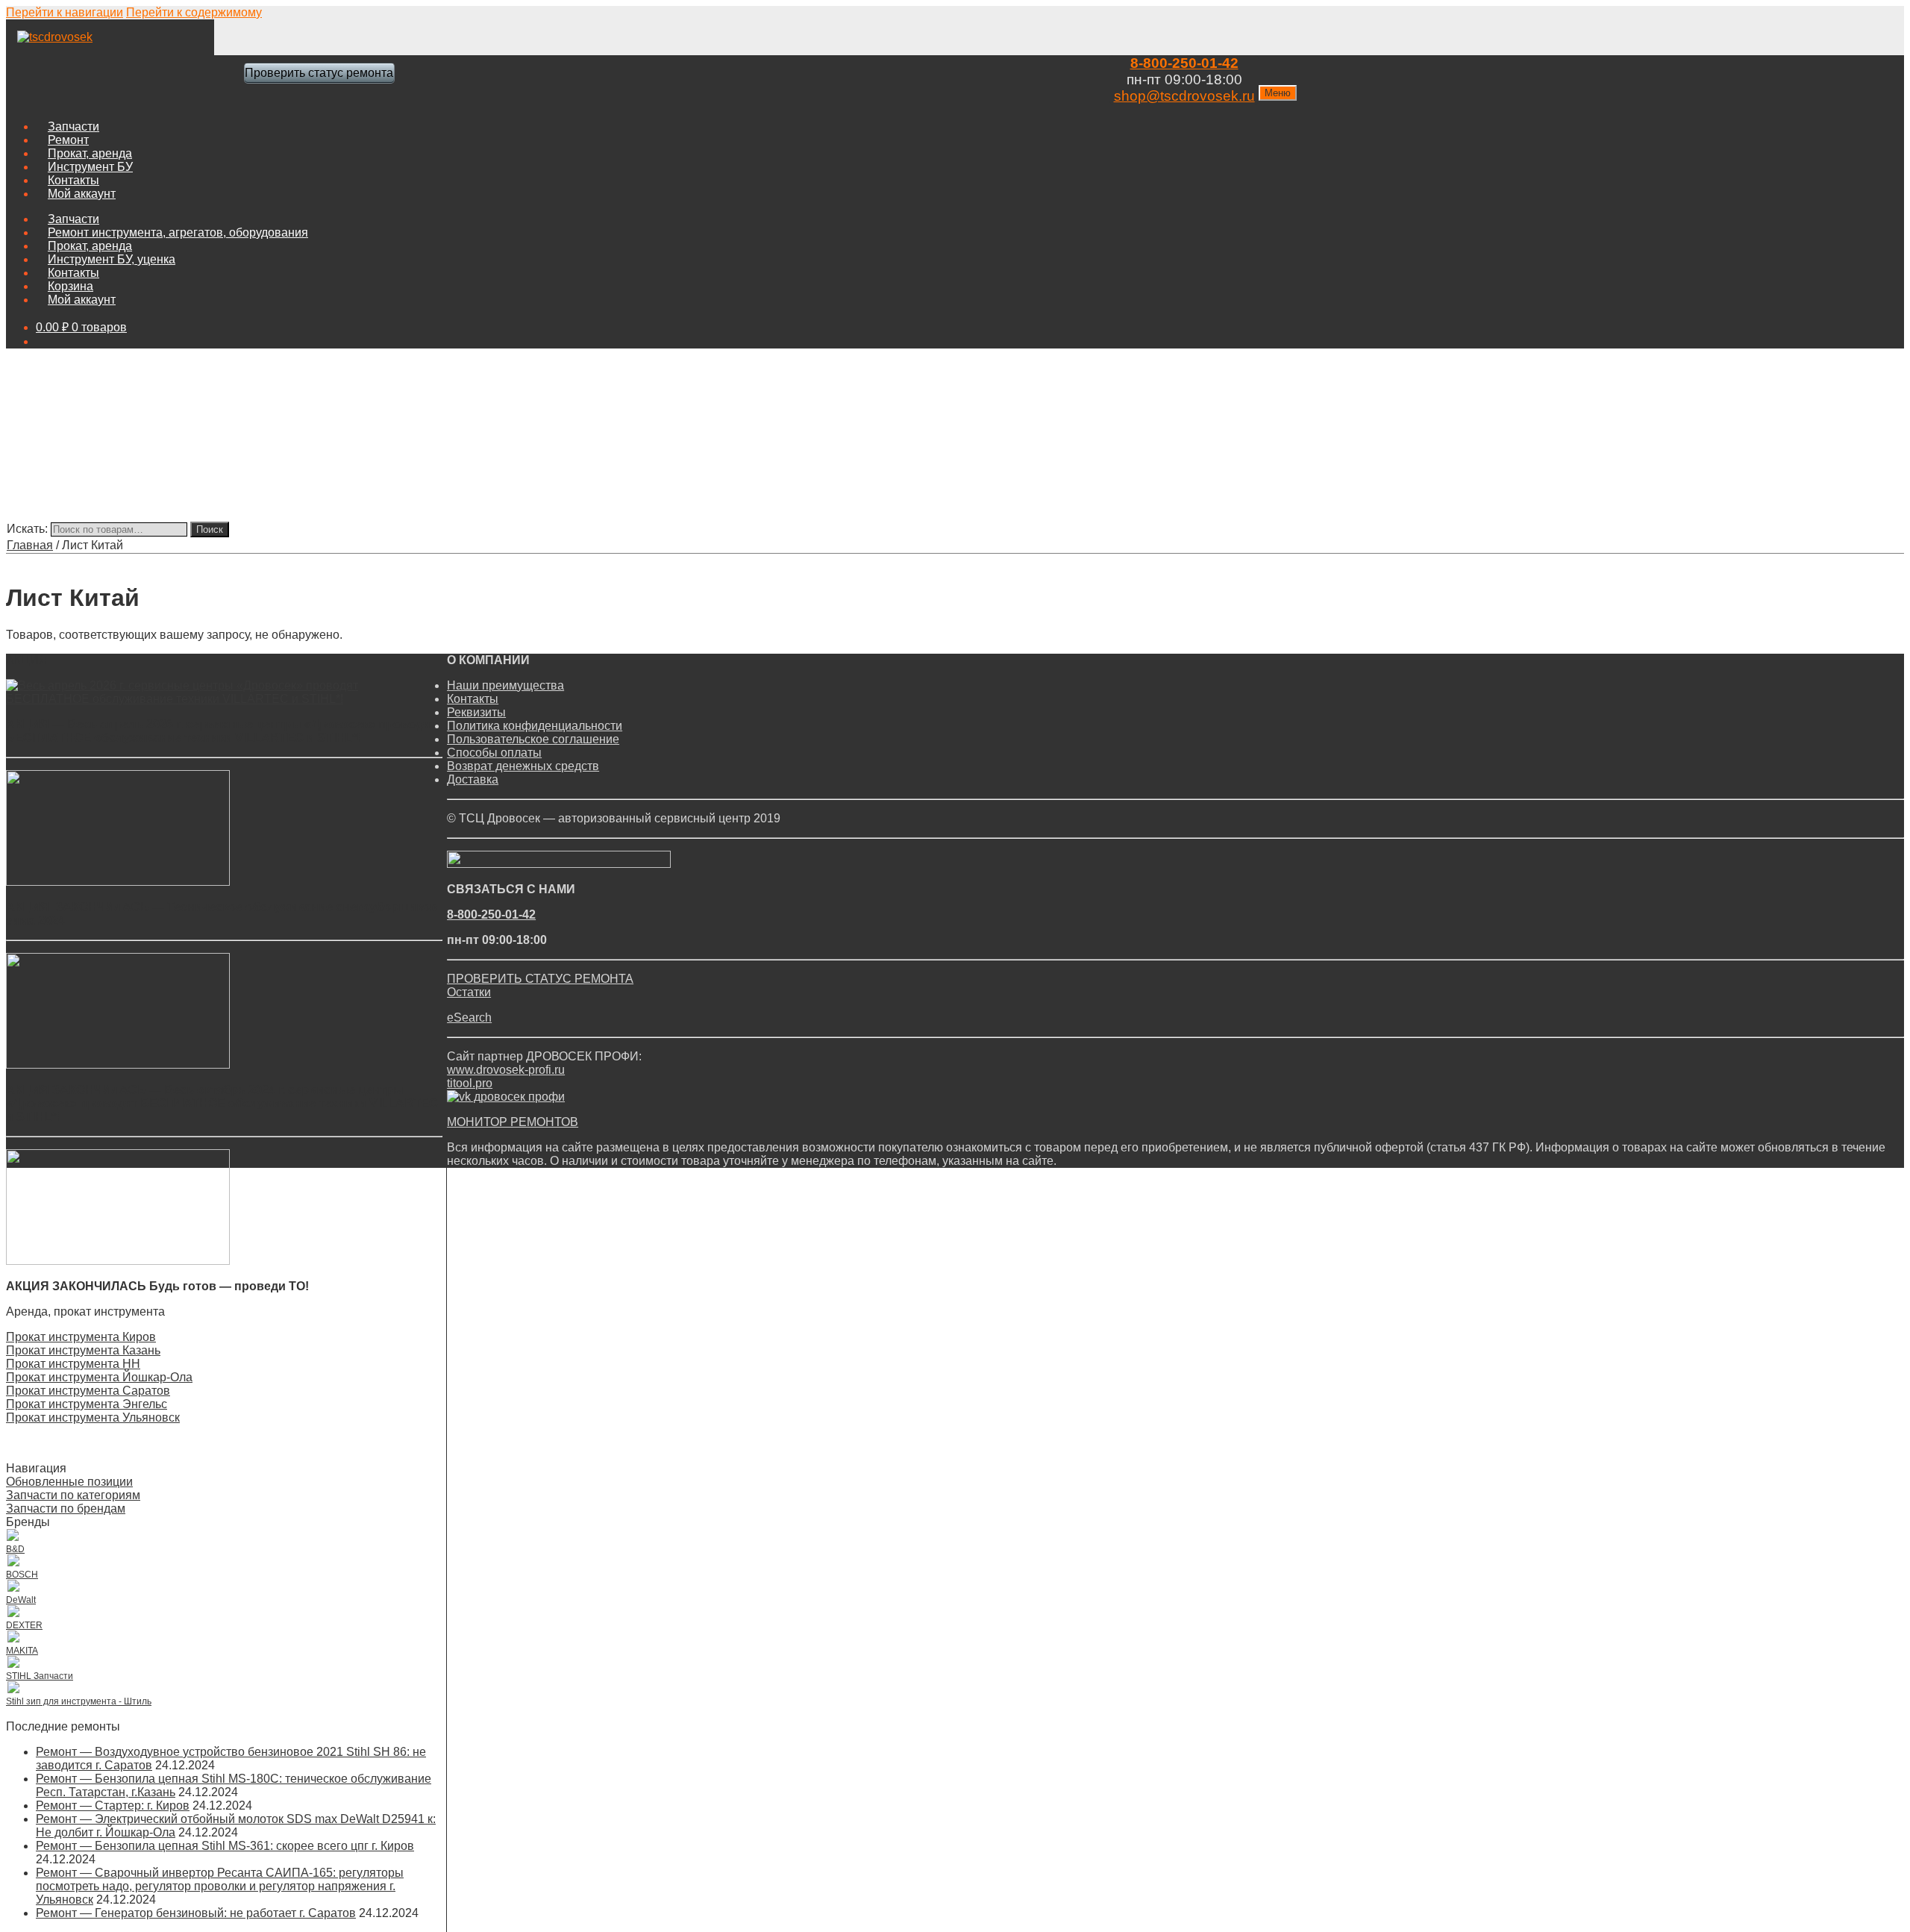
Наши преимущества (505, 685)
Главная (30, 545)
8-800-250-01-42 (1184, 63)
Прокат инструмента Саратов (88, 1391)
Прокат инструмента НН (73, 1364)
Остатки (469, 992)
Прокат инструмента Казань (83, 1350)
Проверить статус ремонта (319, 73)
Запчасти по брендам (66, 1509)
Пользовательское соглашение (533, 739)
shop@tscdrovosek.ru (1184, 96)
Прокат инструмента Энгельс (87, 1404)
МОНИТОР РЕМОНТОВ (513, 1122)
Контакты (73, 180)
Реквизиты (476, 712)
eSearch (469, 1017)
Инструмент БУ (90, 167)
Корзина (71, 286)
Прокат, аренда (90, 153)
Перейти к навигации (65, 12)
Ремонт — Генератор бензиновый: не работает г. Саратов (196, 1913)
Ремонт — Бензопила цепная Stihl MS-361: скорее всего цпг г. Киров (225, 1846)
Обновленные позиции (69, 1482)
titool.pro (470, 1083)
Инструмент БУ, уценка (112, 259)
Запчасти (73, 126)
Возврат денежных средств (523, 766)
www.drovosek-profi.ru (506, 1070)
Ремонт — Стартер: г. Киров (113, 1806)
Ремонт (68, 140)
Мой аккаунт (82, 194)
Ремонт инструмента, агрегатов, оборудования (178, 232)
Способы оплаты (494, 753)
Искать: (27, 529)
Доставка (473, 779)
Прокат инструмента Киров (81, 1337)
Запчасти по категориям (73, 1495)
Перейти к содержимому (194, 12)
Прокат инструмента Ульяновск (93, 1417)
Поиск (210, 529)
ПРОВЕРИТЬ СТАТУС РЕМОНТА (540, 979)
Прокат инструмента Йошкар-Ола (99, 1377)
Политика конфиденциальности (535, 726)
